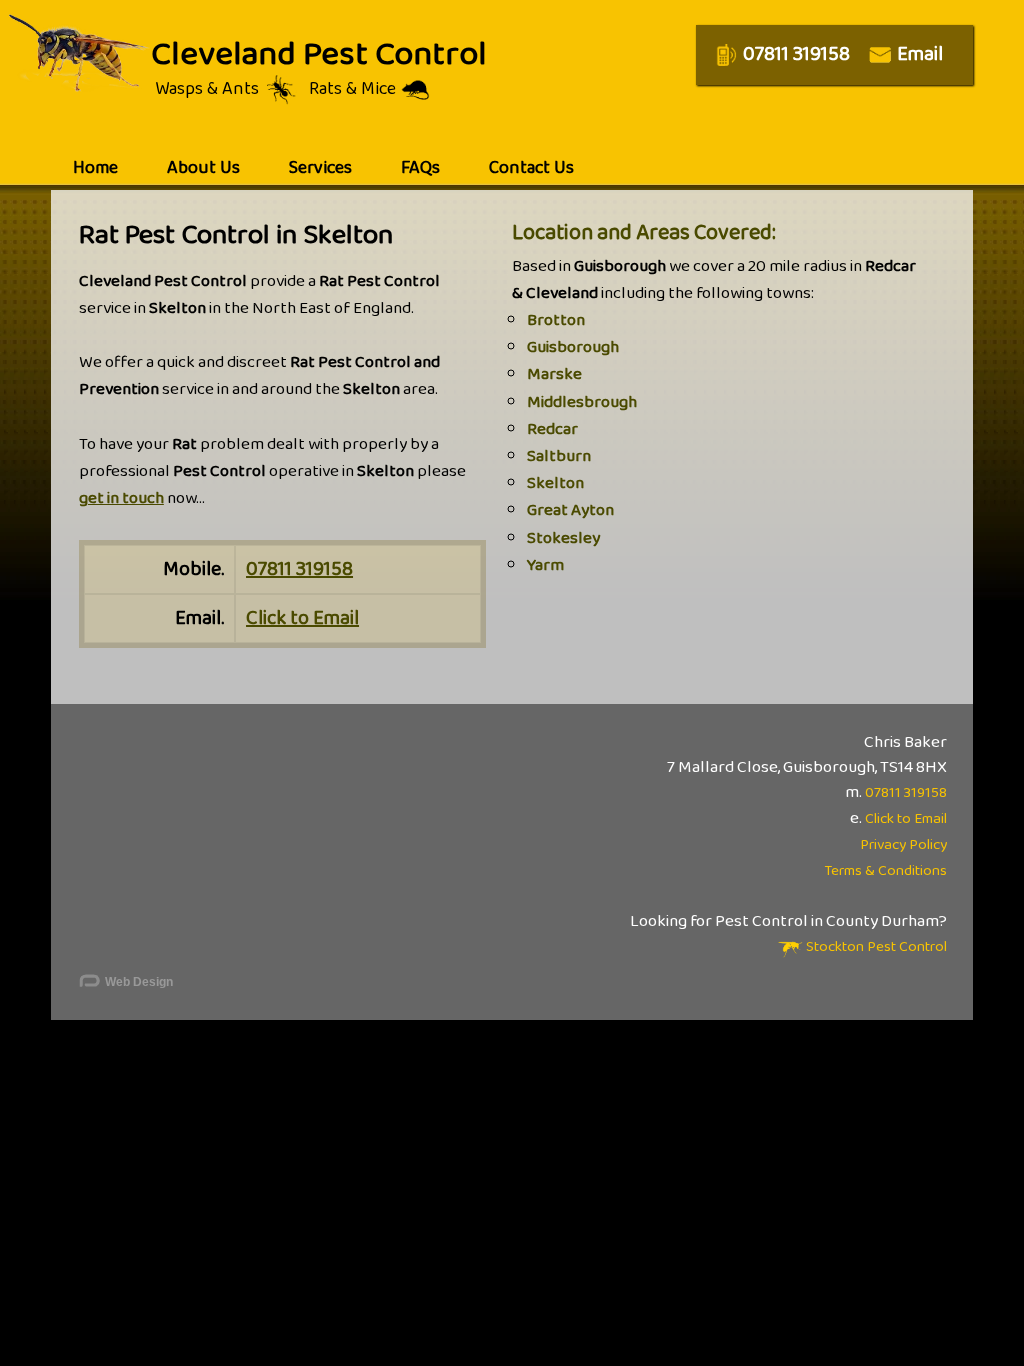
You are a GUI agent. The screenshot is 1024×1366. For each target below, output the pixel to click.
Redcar (552, 429)
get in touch (121, 498)
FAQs (420, 168)
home (95, 168)
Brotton (556, 320)
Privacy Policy (903, 845)
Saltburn (559, 456)
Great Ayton (570, 510)
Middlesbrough (582, 402)
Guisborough (573, 347)
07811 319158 (299, 569)
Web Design (137, 982)
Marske (554, 374)
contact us (531, 168)
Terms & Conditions (885, 871)
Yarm (545, 565)
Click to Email (302, 618)
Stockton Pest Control (875, 947)
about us (203, 168)
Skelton (555, 483)
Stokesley (563, 538)
